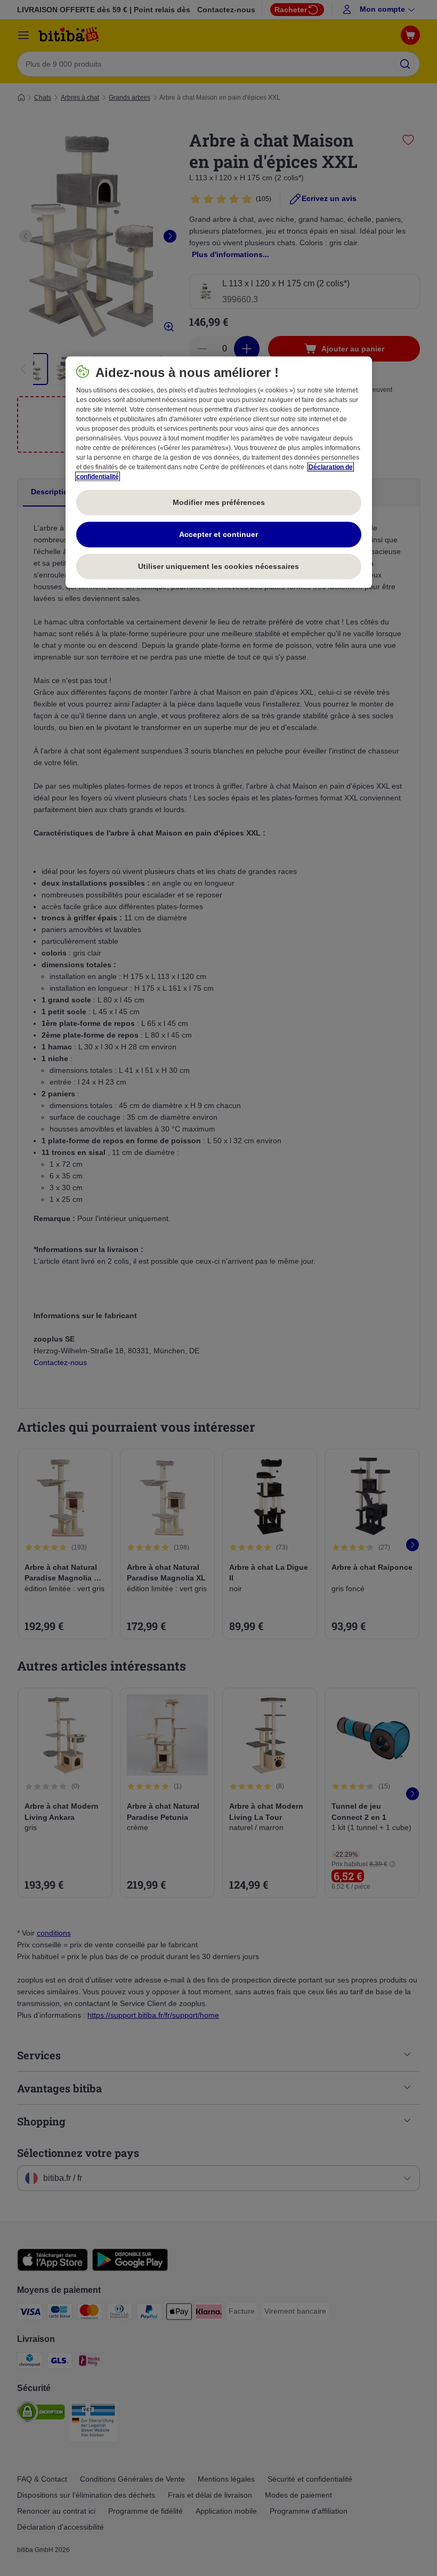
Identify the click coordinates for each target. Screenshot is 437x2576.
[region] (219, 472)
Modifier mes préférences (219, 502)
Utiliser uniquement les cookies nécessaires (218, 566)
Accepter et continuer (218, 534)
